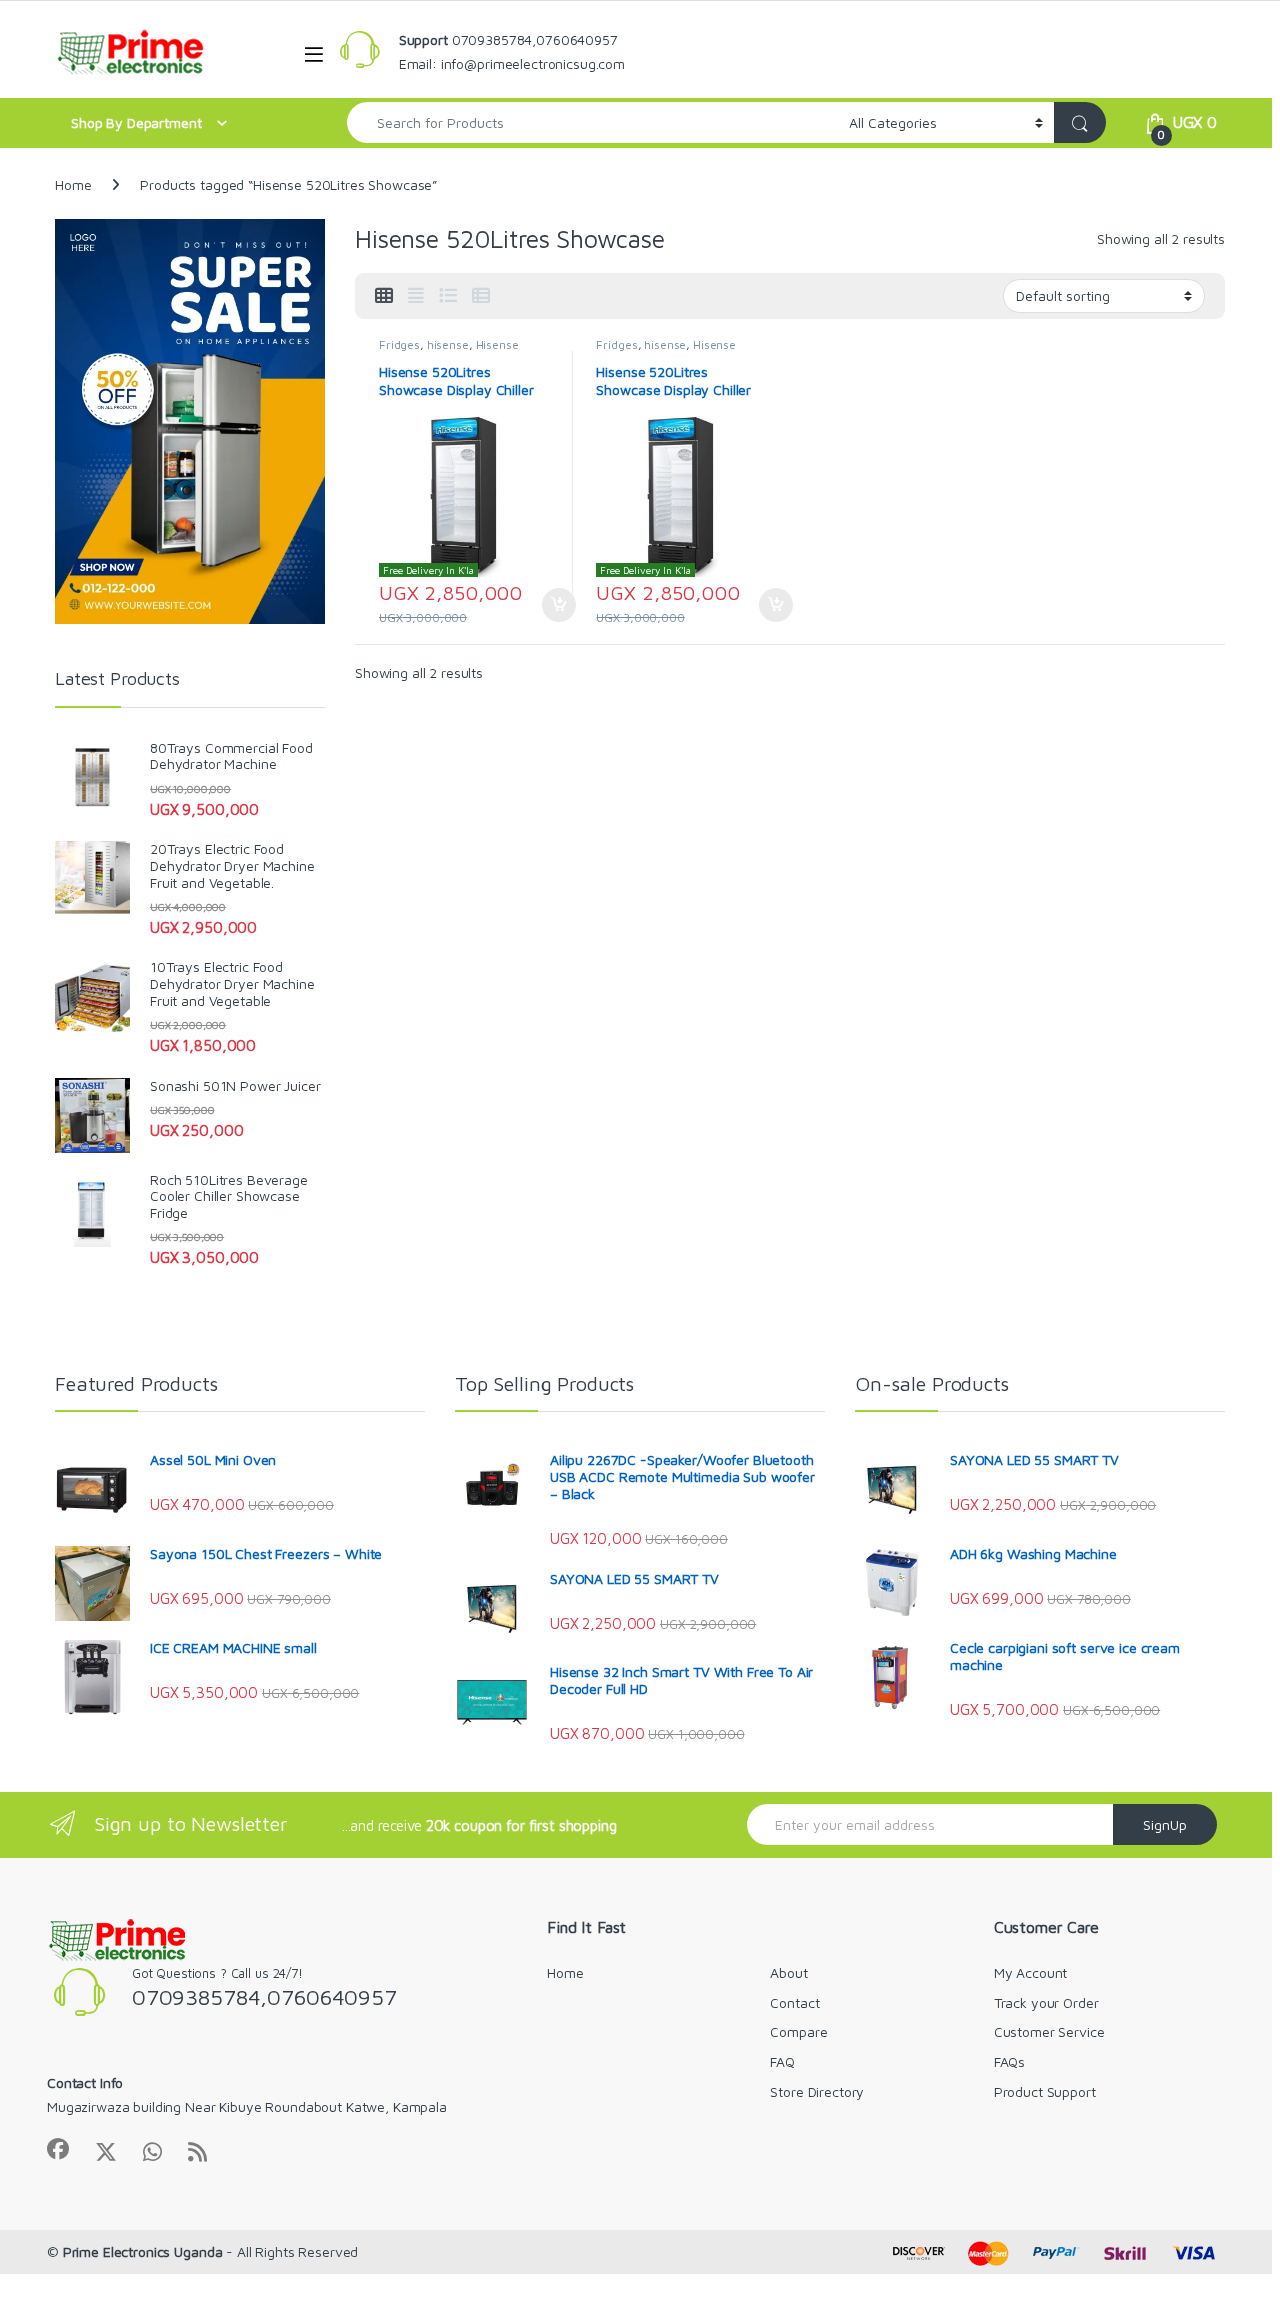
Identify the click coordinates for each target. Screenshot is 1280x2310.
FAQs (1009, 2061)
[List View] (448, 296)
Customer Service (1049, 2031)
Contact (794, 2002)
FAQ (782, 2061)
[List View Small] (481, 296)
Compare (798, 2031)
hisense (448, 344)
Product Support (1045, 2091)
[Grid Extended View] (416, 296)
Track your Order (1046, 2002)
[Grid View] (384, 296)
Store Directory (817, 2091)
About (788, 1972)
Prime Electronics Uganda (143, 2251)
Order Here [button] (548, 605)
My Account (1031, 1972)
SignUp (1165, 1824)
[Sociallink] (58, 2149)
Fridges (399, 344)
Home (73, 184)
